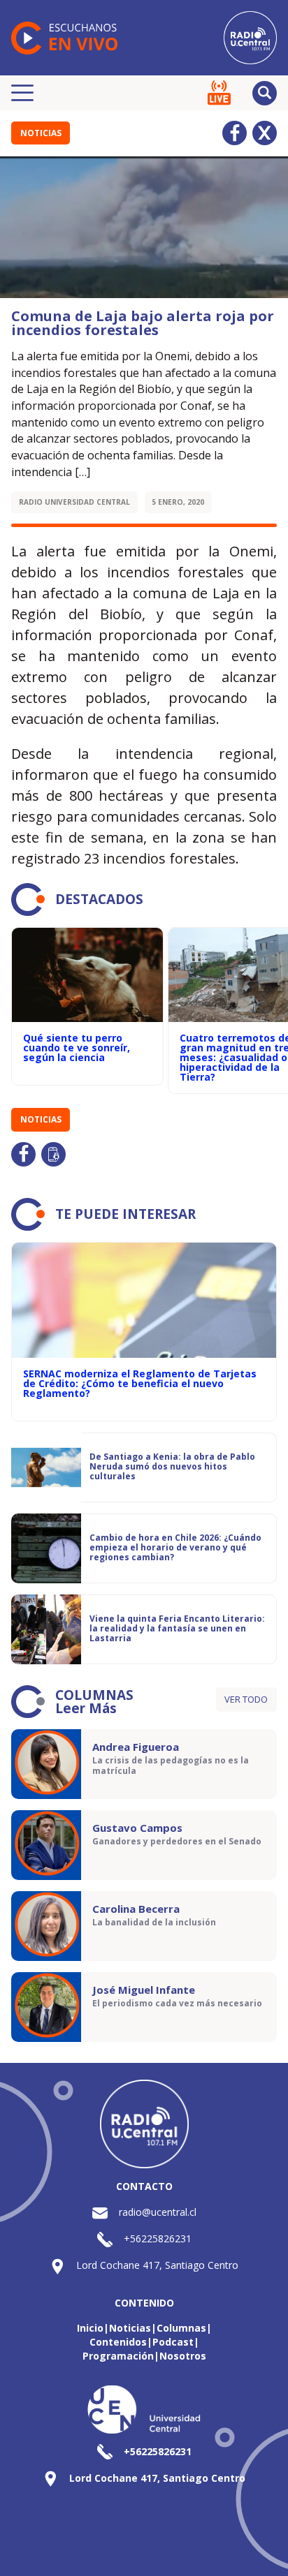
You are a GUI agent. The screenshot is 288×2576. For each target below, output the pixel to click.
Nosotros (183, 2356)
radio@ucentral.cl (158, 2212)
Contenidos (118, 2342)
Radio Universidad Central (74, 502)
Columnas (181, 2328)
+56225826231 (158, 2238)
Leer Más (86, 1708)
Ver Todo (246, 1699)
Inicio (90, 2328)
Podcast (173, 2342)
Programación (118, 2356)
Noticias (41, 133)
